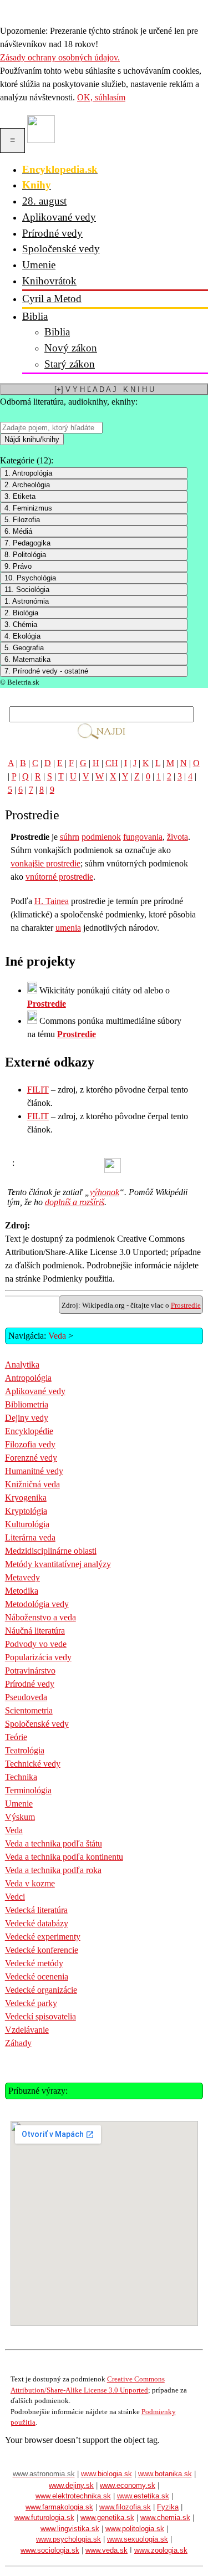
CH (112, 763)
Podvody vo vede (36, 1644)
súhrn (70, 837)
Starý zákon (70, 364)
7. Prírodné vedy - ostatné (46, 671)
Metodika (22, 1591)
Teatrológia (25, 1750)
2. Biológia (21, 613)
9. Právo (18, 566)
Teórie (16, 1737)
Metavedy (22, 1577)
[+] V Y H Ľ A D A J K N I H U (104, 389)
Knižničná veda (32, 1484)
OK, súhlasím (101, 97)
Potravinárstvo (30, 1670)
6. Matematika (27, 659)
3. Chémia (21, 624)
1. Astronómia (27, 601)
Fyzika (168, 2507)
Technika (21, 1777)
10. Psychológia (30, 578)
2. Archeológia (27, 485)
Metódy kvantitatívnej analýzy (58, 1564)
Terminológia (28, 1790)
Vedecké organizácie (41, 1990)
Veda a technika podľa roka (53, 1870)
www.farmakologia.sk (59, 2507)
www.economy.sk (128, 2485)
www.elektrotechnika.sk (73, 2496)
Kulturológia (27, 1524)
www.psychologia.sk (69, 2539)
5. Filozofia (22, 520)
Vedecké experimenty (43, 1937)
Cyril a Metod (52, 299)
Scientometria (29, 1710)
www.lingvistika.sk (70, 2529)
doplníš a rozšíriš (75, 1202)
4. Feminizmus (28, 508)
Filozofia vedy (30, 1444)
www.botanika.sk (165, 2474)
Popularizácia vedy (38, 1657)
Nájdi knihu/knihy (32, 439)
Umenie (39, 265)
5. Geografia (24, 648)
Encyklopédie (29, 1431)
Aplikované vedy (59, 217)
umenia (68, 928)
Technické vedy (33, 1764)
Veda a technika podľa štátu (54, 1843)
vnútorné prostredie (59, 877)
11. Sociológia (27, 590)
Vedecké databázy (37, 1923)
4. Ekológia (22, 636)
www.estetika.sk (143, 2496)
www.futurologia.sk (44, 2518)
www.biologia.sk (106, 2474)
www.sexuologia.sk (138, 2539)
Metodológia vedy (37, 1604)
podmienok (101, 837)
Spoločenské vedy (61, 249)
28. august (44, 201)
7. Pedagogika (27, 543)
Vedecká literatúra (36, 1910)
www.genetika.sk (107, 2518)
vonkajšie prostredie (45, 863)
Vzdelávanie (27, 2030)
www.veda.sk (106, 2550)
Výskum (20, 1817)
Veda (57, 1336)
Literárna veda (30, 1537)
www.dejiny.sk (71, 2485)
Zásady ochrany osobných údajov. (60, 57)
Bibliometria (27, 1404)
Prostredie (47, 1004)
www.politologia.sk (135, 2529)
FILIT (38, 1090)
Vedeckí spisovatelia (40, 2016)
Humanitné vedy (34, 1471)
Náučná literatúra (35, 1631)
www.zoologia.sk (161, 2550)
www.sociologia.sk (50, 2550)
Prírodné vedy (52, 233)
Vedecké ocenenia (37, 1976)
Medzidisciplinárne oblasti (51, 1551)
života (177, 837)
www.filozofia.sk (125, 2507)
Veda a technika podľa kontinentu (64, 1857)
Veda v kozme (30, 1883)
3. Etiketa (20, 496)
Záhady (18, 2043)
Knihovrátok (49, 281)
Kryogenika (26, 1498)
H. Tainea (52, 901)
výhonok (105, 1192)
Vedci (15, 1897)
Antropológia (28, 1378)
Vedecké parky (31, 2003)
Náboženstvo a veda (40, 1617)
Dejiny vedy (27, 1418)
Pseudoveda (26, 1697)
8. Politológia (25, 555)
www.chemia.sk (165, 2518)
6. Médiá (18, 531)
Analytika (22, 1364)
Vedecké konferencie (42, 1950)
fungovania (143, 837)
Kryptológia (26, 1511)
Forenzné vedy (31, 1458)
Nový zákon (71, 348)
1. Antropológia (28, 473)
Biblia (35, 316)
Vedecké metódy (34, 1963)
